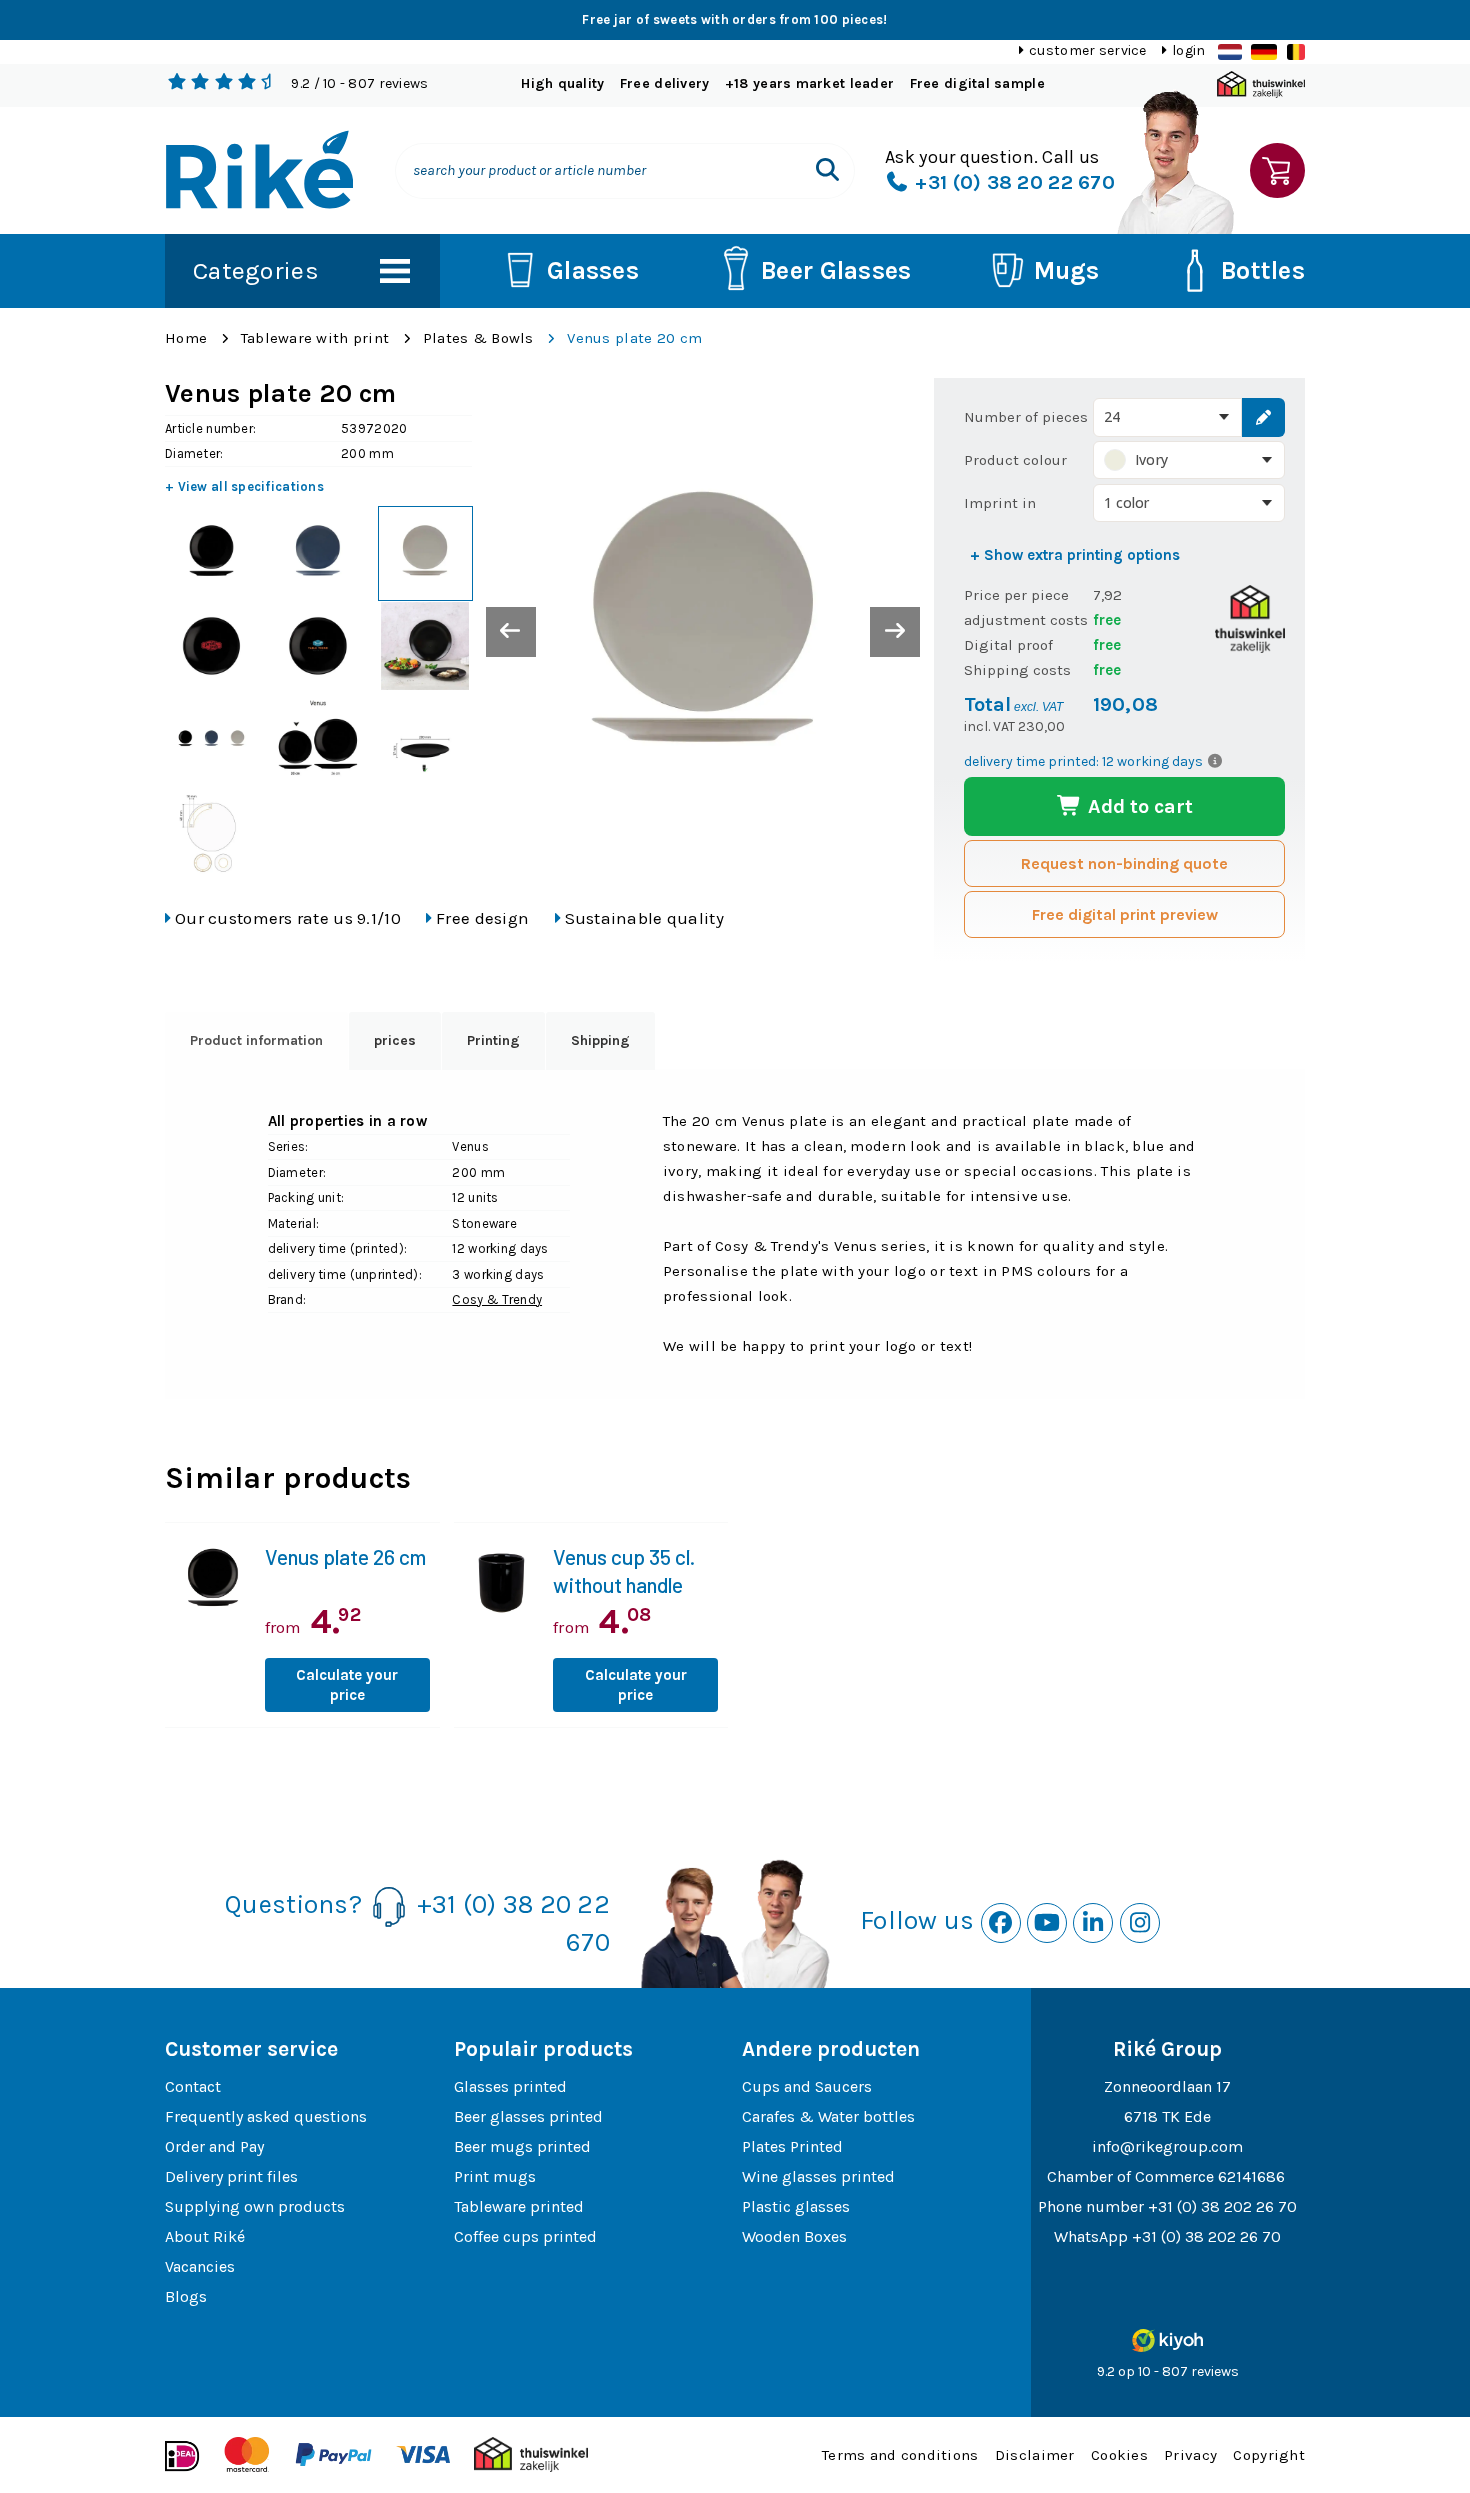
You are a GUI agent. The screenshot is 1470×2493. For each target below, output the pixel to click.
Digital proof (1008, 645)
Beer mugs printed (522, 2146)
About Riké (205, 2236)
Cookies (1119, 2455)
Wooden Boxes (794, 2236)
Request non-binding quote (1124, 863)
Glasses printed (510, 2086)
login (1188, 50)
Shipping (600, 1040)
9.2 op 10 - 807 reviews (1168, 2371)
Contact (193, 2086)
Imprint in (1000, 503)
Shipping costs (1017, 670)
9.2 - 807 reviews (359, 83)
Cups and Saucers (807, 2086)
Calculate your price (347, 1685)
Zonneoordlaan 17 (1167, 2086)
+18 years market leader (809, 83)
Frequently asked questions (266, 2116)
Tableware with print (315, 338)
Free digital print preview (1125, 914)
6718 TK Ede (1167, 2116)
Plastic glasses (796, 2206)
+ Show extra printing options (1075, 555)
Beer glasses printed (528, 2116)
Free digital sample (977, 83)
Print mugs (495, 2176)
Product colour (1015, 460)
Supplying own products (255, 2206)
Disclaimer (1035, 2455)
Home (186, 338)
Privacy (1190, 2455)
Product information (256, 1040)
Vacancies (200, 2266)
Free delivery (665, 83)
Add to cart (1138, 806)
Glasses (593, 270)
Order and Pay (214, 2146)
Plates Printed (792, 2146)
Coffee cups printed (525, 2236)
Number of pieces (1026, 417)
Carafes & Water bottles (828, 2116)
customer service (1087, 50)
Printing (493, 1040)
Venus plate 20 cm (634, 338)
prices (395, 1040)
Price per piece (1016, 595)
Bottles (1263, 270)
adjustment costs (1026, 620)
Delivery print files (231, 2176)
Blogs (186, 2296)
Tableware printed (519, 2206)
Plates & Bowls (478, 338)
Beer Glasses (836, 270)
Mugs (1066, 270)
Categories (256, 270)
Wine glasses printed (818, 2176)
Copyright (1269, 2455)
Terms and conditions (900, 2455)
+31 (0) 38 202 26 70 (1222, 2206)
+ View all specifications (244, 486)
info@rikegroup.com (1167, 2146)
